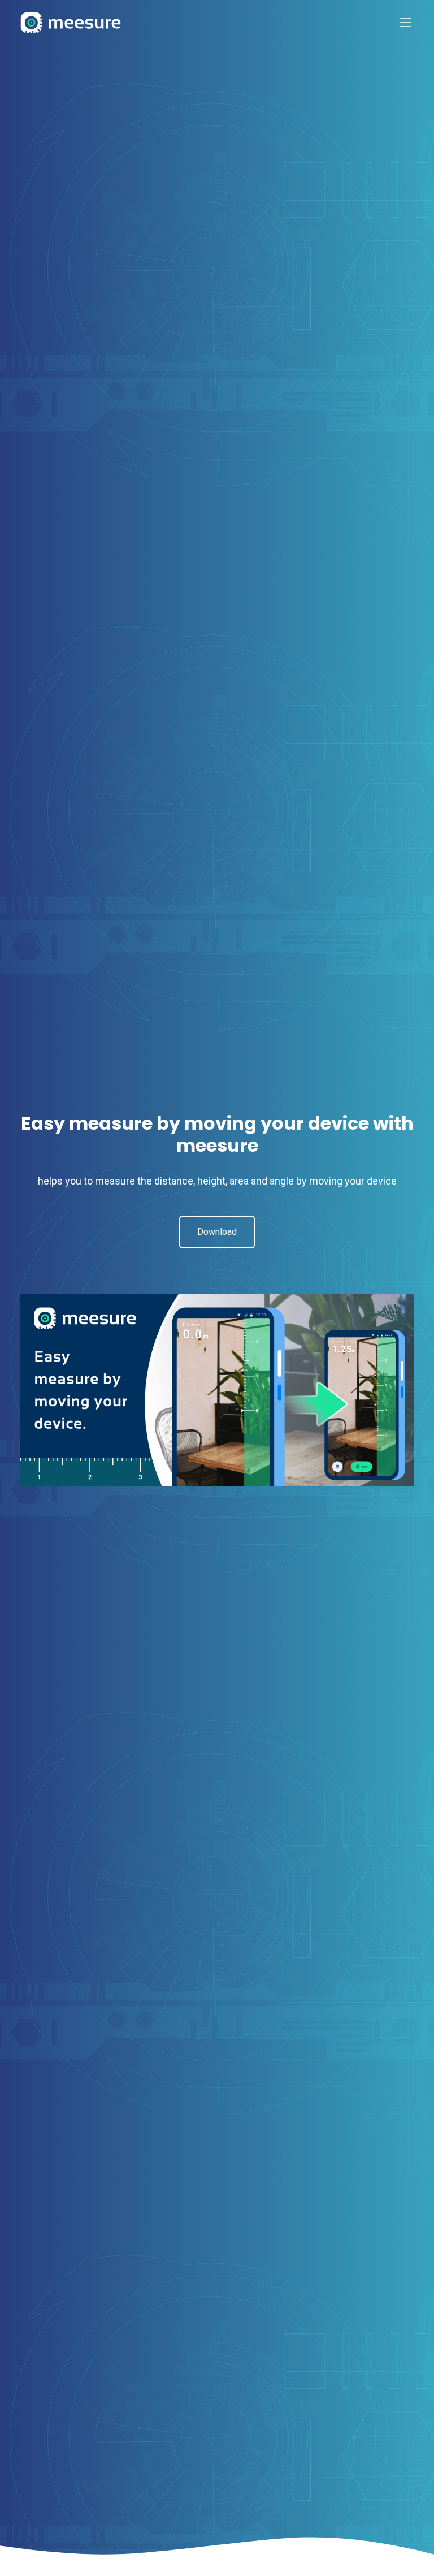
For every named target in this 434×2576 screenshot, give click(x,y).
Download (217, 1232)
